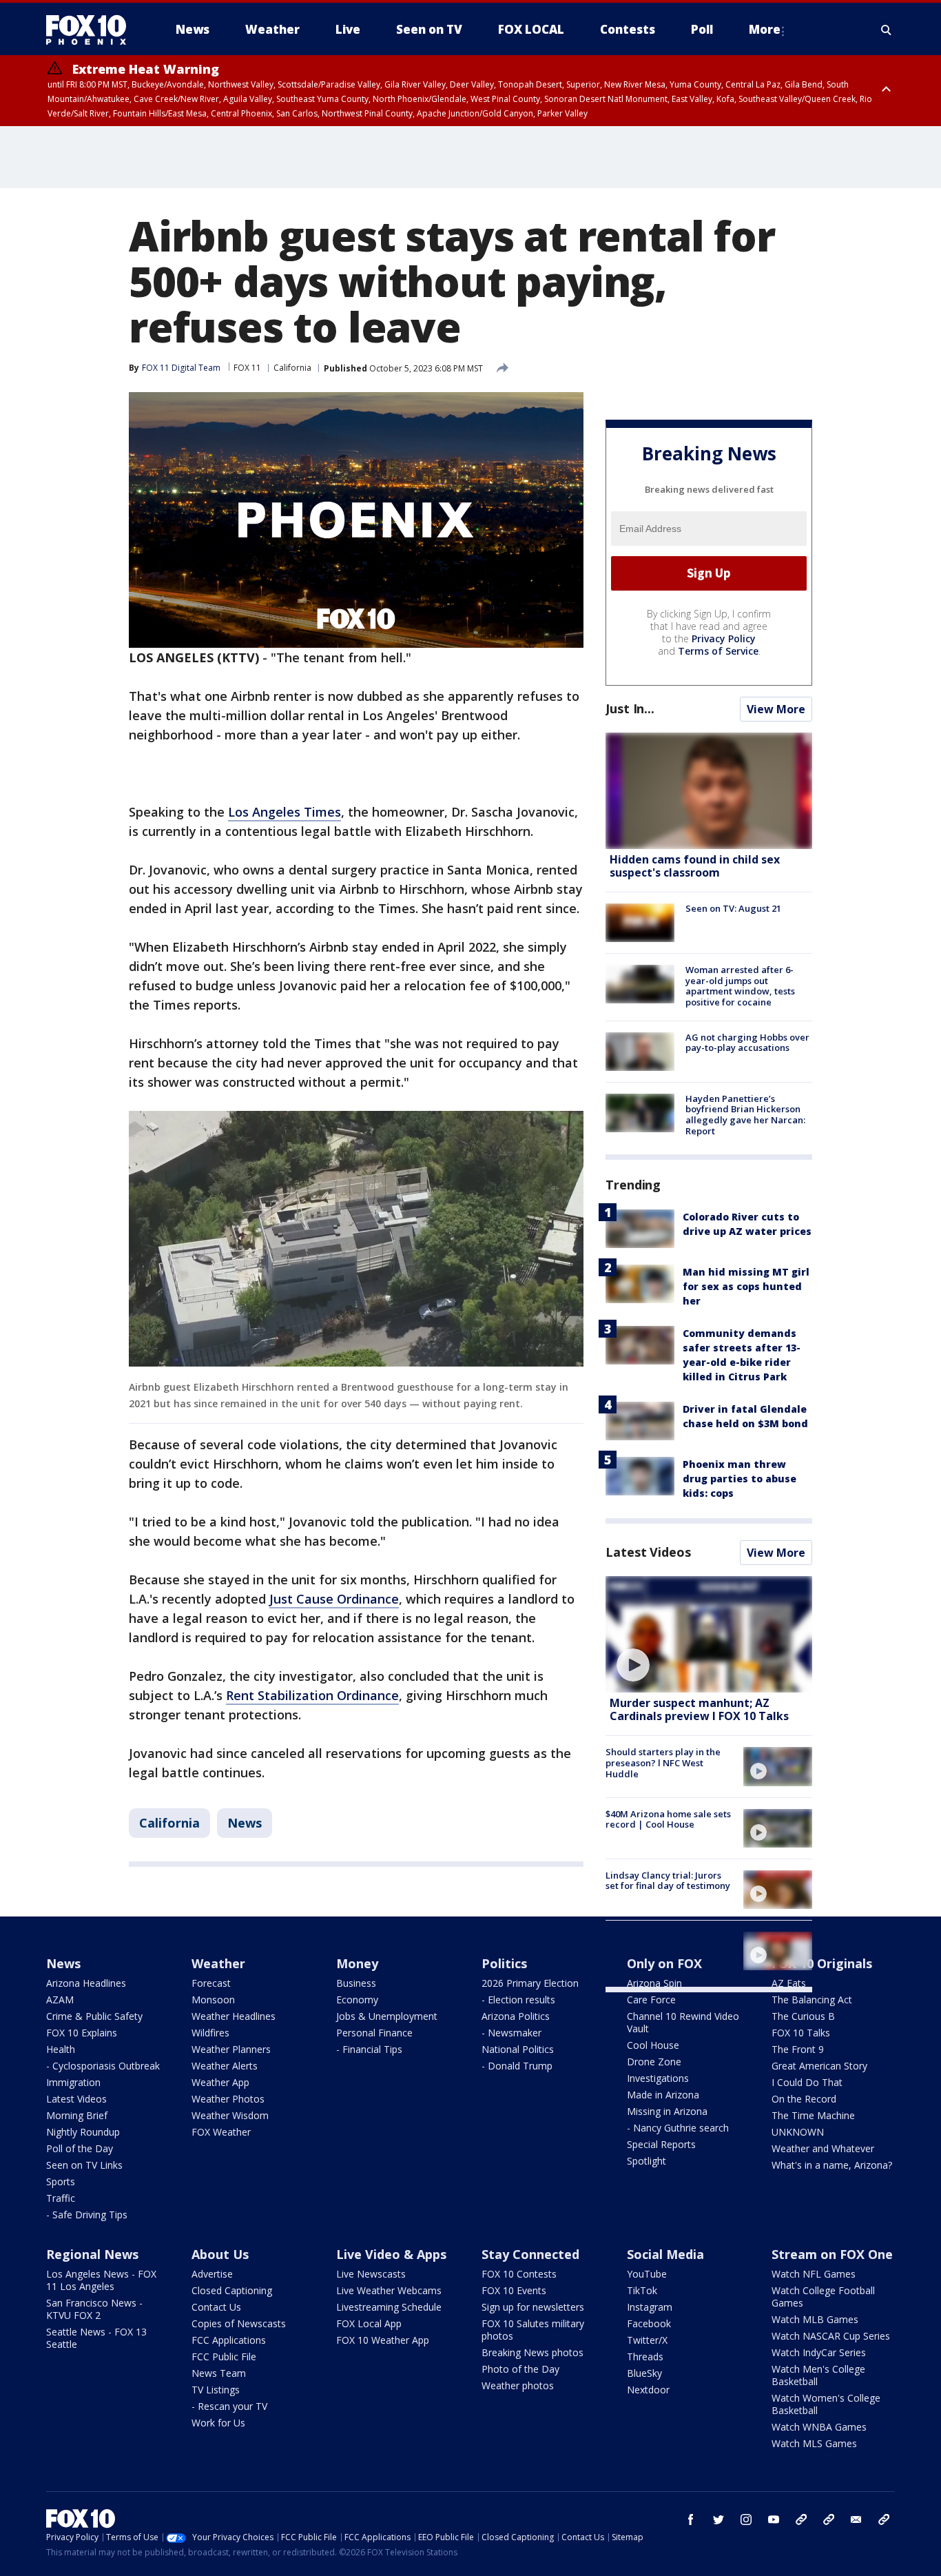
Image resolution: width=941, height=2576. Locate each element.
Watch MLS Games (814, 2443)
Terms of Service (718, 651)
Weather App (220, 2082)
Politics (504, 1963)
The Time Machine (813, 2115)
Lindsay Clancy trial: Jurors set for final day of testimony (668, 1881)
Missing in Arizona (667, 2111)
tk (801, 2519)
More (765, 29)
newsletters (884, 2519)
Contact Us (216, 2307)
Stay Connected (530, 2254)
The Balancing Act (812, 2000)
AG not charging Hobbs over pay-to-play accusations (747, 1043)
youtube (774, 2519)
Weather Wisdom (230, 2115)
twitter (718, 2519)
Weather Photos (228, 2099)
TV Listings (216, 2390)
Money (357, 1963)
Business (356, 1983)
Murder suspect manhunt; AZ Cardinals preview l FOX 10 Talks (699, 1709)
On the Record (804, 2099)
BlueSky (644, 2373)
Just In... (630, 708)
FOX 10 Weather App (383, 2340)
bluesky (829, 2519)
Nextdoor (648, 2390)
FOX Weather (221, 2132)
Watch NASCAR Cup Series (831, 2336)
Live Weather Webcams (389, 2290)
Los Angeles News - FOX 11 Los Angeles (101, 2280)
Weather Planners (231, 2049)
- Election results (518, 2000)
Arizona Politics (516, 2016)
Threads (645, 2357)
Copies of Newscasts (239, 2323)
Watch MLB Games (815, 2319)
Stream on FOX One (832, 2254)
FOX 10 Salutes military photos (533, 2330)
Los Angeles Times (285, 812)
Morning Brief (77, 2115)
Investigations (658, 2078)
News (245, 1823)
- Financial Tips (369, 2049)
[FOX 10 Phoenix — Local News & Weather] (92, 30)
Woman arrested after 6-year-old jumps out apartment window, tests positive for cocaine (740, 986)
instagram (746, 2519)
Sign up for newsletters (533, 2307)
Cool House (653, 2045)
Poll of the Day (80, 2148)
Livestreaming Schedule (389, 2307)
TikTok (642, 2290)
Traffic (61, 2198)
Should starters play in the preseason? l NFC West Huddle (663, 1762)
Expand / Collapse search (887, 30)
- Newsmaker (511, 2033)
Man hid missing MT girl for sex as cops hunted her (746, 1286)
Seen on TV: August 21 (733, 908)
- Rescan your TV (229, 2406)
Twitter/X (647, 2340)
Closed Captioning (232, 2290)
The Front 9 (798, 2049)
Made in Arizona (663, 2095)
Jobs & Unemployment (387, 2016)
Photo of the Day (520, 2369)
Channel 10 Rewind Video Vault (683, 2022)
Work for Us (218, 2423)
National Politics (518, 2049)
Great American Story (819, 2066)
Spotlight (647, 2161)
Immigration (73, 2082)
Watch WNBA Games (819, 2427)
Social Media (665, 2254)
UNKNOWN (798, 2132)
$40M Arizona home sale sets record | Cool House (668, 1819)
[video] (709, 1634)
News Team (219, 2373)
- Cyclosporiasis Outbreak (103, 2066)
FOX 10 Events (514, 2290)
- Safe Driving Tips (87, 2215)
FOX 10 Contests (519, 2274)
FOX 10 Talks (801, 2033)
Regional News (92, 2254)
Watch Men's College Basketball (818, 2375)
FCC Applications (229, 2340)
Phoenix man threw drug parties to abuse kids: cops (740, 1479)
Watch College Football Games (823, 2297)
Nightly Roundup (83, 2132)
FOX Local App (369, 2323)
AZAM (60, 2000)
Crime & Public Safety (94, 2016)
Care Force (651, 2000)
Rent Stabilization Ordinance (312, 1695)
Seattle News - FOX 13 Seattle (96, 2338)
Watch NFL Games (814, 2274)
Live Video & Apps (391, 2254)
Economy (357, 2000)
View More (776, 709)
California (292, 368)
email (856, 2519)
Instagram (650, 2307)
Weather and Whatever (823, 2148)
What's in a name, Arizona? (832, 2165)
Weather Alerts (225, 2066)
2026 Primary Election (530, 1983)
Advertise (212, 2274)
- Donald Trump (517, 2066)
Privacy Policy (724, 638)
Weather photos (518, 2385)
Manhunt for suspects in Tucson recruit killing (658, 1942)
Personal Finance (374, 2033)
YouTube (647, 2274)
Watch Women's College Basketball (826, 2404)
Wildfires (210, 2033)
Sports (61, 2181)
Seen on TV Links (84, 2165)
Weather (218, 1963)
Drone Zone (654, 2062)
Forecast (211, 1983)
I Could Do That (807, 2082)
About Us (220, 2254)
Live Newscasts (371, 2274)
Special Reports (661, 2144)
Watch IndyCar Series (819, 2352)
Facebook (649, 2323)
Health (61, 2049)
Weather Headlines (234, 2016)
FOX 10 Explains (82, 2033)
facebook (691, 2519)
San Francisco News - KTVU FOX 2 (94, 2309)
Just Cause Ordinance (334, 1599)
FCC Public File (224, 2357)
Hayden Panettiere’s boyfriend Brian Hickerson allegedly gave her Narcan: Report (745, 1115)
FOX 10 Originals (822, 1963)
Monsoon (213, 2000)
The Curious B (803, 2016)
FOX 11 (247, 368)
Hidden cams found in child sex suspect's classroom (695, 866)
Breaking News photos (532, 2352)
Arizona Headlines (86, 1983)
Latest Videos (648, 1552)
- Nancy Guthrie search (678, 2128)
